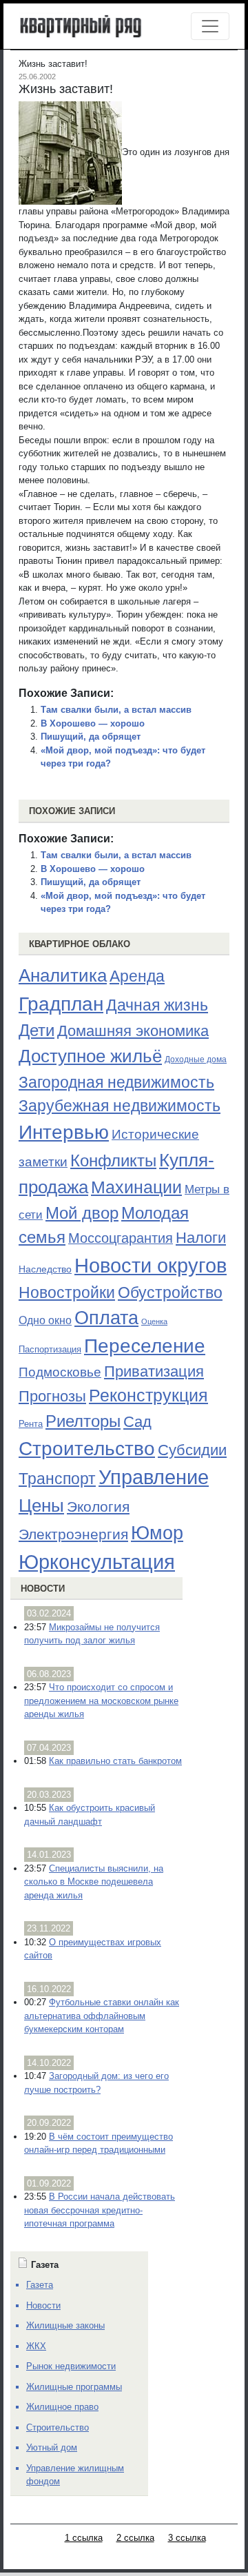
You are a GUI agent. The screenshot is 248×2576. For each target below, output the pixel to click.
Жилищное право (62, 2407)
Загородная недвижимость (116, 1082)
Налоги (201, 1238)
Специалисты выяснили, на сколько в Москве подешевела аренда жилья (94, 1882)
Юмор (157, 1533)
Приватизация (154, 1372)
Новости (43, 1589)
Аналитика (63, 975)
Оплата (106, 1318)
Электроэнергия (73, 1534)
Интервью (64, 1132)
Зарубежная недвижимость (120, 1106)
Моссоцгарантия (121, 1238)
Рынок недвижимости (71, 2366)
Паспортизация (50, 1349)
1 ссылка (84, 2538)
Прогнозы (52, 1397)
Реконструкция (148, 1395)
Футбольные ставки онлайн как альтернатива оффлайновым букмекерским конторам (102, 2016)
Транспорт (57, 1479)
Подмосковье (60, 1372)
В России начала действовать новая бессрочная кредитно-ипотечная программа (100, 2210)
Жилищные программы (74, 2387)
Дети (37, 1030)
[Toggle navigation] (210, 26)
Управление (154, 1477)
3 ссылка (187, 2538)
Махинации (136, 1187)
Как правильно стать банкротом (115, 1761)
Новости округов (151, 1265)
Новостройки (67, 1292)
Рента (31, 1424)
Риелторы (83, 1421)
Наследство (45, 1269)
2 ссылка (135, 2538)
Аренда (137, 976)
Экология (98, 1507)
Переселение (145, 1346)
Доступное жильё (90, 1056)
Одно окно (45, 1320)
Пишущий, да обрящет (91, 737)
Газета (40, 2285)
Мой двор (82, 1213)
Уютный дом (52, 2447)
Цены (41, 1505)
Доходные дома (196, 1059)
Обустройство (170, 1292)
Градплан (61, 1004)
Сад (137, 1422)
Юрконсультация (97, 1562)
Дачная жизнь (157, 1005)
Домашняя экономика (133, 1031)
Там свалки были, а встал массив (116, 710)
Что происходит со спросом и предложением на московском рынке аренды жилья (101, 1701)
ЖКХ (36, 2346)
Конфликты (113, 1161)
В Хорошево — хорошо (93, 723)
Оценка (154, 1321)
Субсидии (192, 1450)
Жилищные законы (65, 2325)
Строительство (87, 1448)
